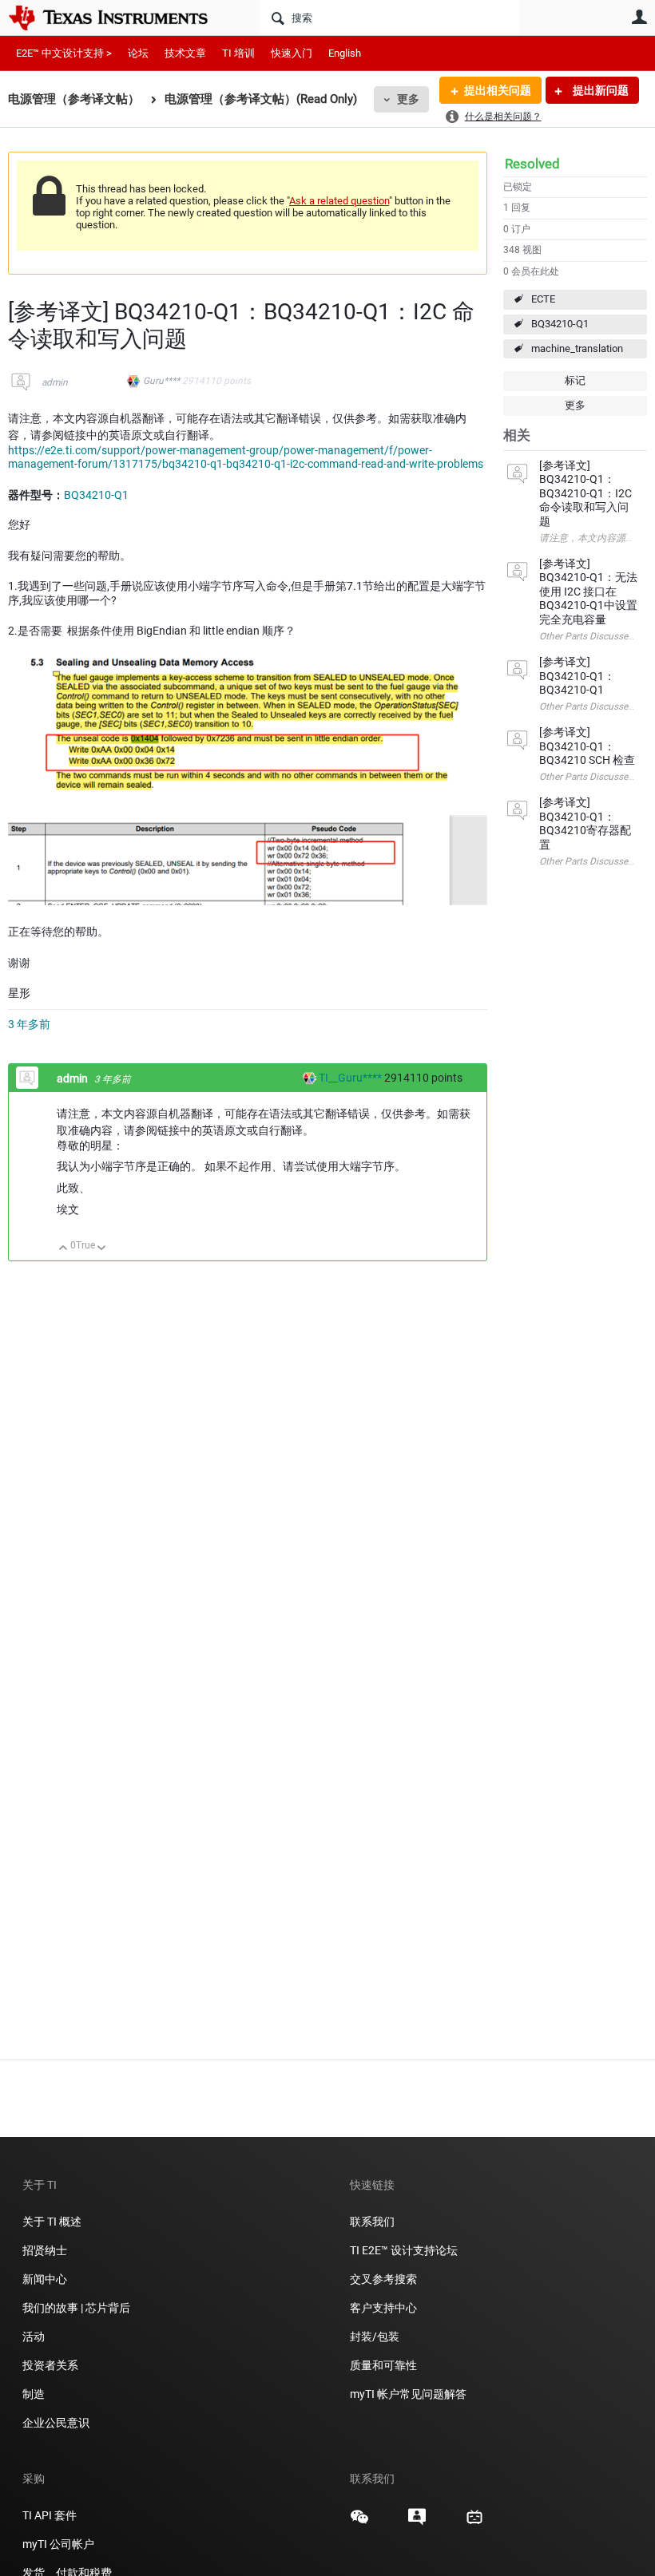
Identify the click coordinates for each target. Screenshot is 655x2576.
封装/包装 (375, 2337)
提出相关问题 (498, 90)
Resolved (532, 164)
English (345, 53)
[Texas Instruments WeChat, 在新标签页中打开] (359, 2523)
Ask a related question (339, 201)
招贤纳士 (45, 2250)
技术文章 (185, 53)
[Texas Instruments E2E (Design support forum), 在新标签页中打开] (417, 2523)
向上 (64, 1249)
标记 (575, 380)
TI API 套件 (50, 2515)
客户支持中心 (383, 2308)
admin (55, 382)
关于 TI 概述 (52, 2222)
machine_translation (577, 348)
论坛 (138, 53)
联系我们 (372, 2222)
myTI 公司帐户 (58, 2544)
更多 (408, 99)
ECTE (543, 299)
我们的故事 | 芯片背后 (76, 2308)
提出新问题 (599, 90)
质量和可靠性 (385, 2365)
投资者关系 (50, 2365)
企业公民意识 (56, 2423)
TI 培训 (238, 53)
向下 (102, 1249)
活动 (34, 2337)
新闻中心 (45, 2279)
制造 (34, 2394)
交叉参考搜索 (383, 2279)
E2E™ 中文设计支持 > (64, 53)
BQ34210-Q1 (560, 324)
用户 (639, 17)
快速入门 (292, 53)
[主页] (120, 18)
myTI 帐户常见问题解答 (408, 2394)
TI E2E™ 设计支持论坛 (404, 2250)
